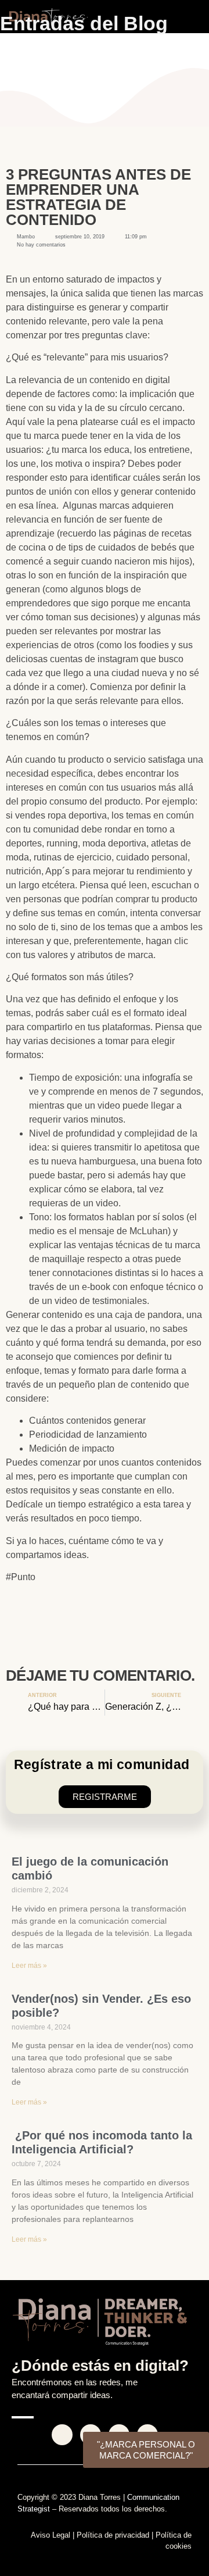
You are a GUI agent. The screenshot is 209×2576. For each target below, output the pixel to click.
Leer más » (29, 1966)
